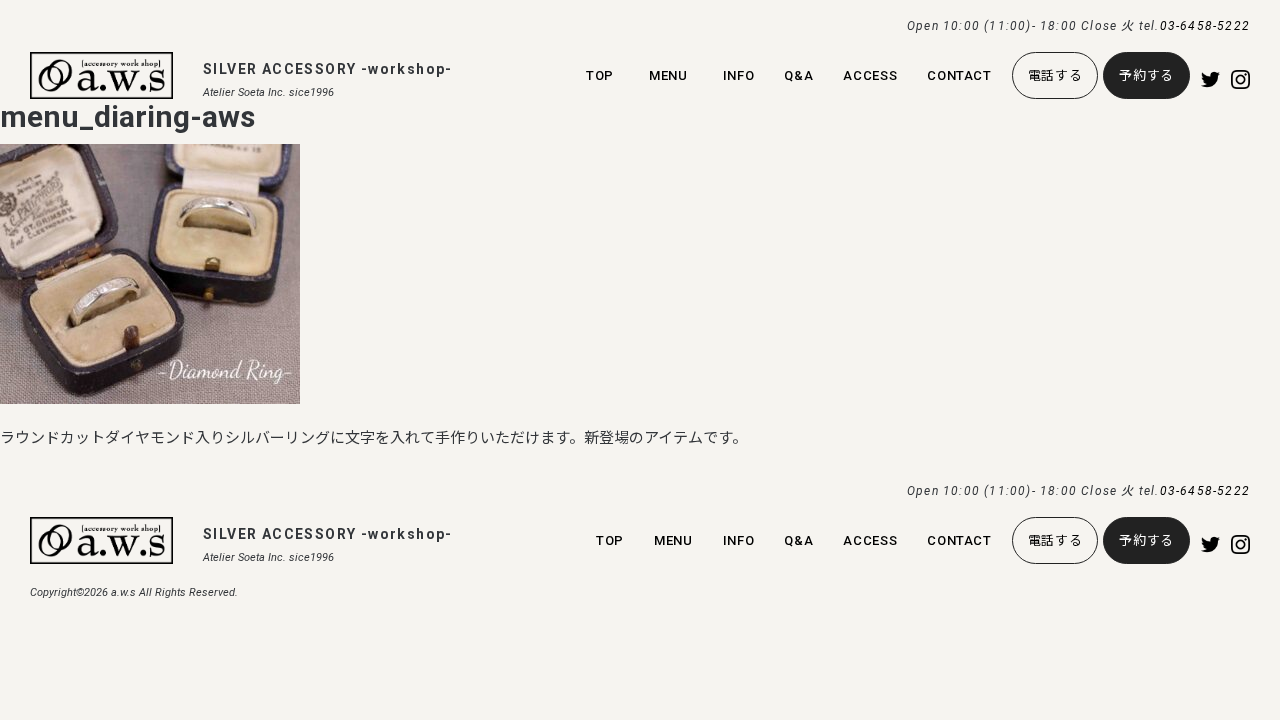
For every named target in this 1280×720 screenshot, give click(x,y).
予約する (1146, 75)
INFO (739, 75)
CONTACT (959, 75)
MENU (668, 75)
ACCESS (870, 75)
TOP (600, 75)
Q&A (798, 75)
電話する (1055, 75)
